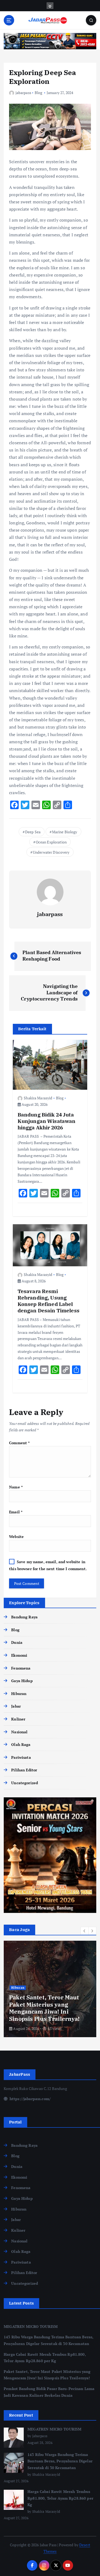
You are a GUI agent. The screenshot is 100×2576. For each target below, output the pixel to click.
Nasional (19, 1732)
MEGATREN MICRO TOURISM (31, 2326)
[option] (50, 1989)
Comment (19, 1443)
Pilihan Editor (24, 1770)
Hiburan (19, 1694)
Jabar (16, 1706)
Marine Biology (65, 832)
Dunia (17, 1642)
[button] (85, 1931)
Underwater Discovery (51, 852)
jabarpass (23, 93)
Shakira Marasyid (38, 1098)
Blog (39, 93)
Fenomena (21, 1668)
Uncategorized (25, 1783)
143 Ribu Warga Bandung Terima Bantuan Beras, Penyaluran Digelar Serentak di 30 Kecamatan (60, 2461)
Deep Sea (33, 832)
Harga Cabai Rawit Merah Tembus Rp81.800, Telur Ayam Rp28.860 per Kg (60, 2498)
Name (16, 1487)
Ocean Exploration (51, 842)
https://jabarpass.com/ (30, 2099)
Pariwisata (21, 1757)
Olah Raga (21, 1744)
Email (16, 1512)
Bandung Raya (24, 1617)
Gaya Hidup (22, 1681)
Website (16, 1537)
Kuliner (18, 1719)
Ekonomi (19, 1655)
